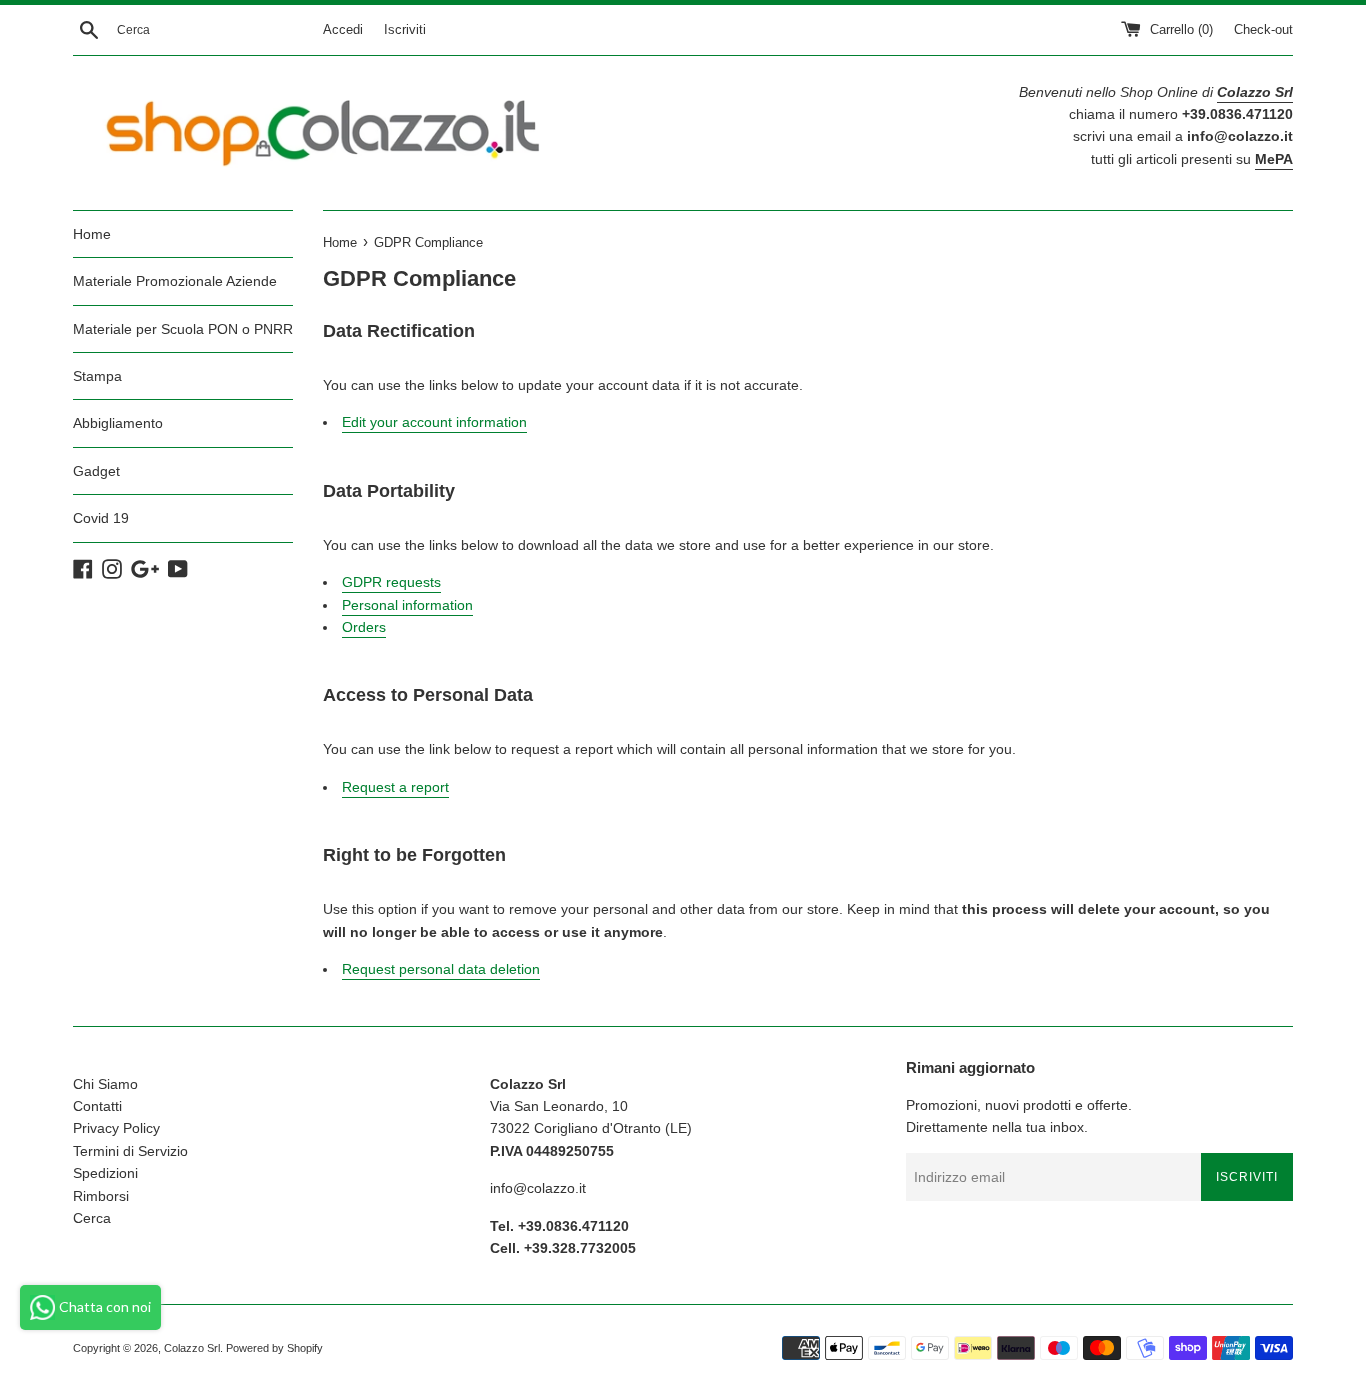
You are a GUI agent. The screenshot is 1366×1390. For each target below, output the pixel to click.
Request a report (395, 787)
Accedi (343, 30)
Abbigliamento (118, 423)
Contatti (97, 1106)
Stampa (97, 376)
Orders (364, 627)
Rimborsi (101, 1196)
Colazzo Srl (192, 1348)
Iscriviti (405, 30)
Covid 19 (101, 518)
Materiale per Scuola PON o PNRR (183, 329)
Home (92, 234)
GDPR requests (391, 582)
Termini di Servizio (130, 1151)
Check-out (1263, 30)
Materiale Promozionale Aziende (175, 281)
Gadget (96, 471)
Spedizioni (105, 1173)
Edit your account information (434, 422)
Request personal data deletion (441, 969)
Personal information (407, 605)
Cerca (92, 1218)
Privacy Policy (116, 1128)
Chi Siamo (105, 1084)
